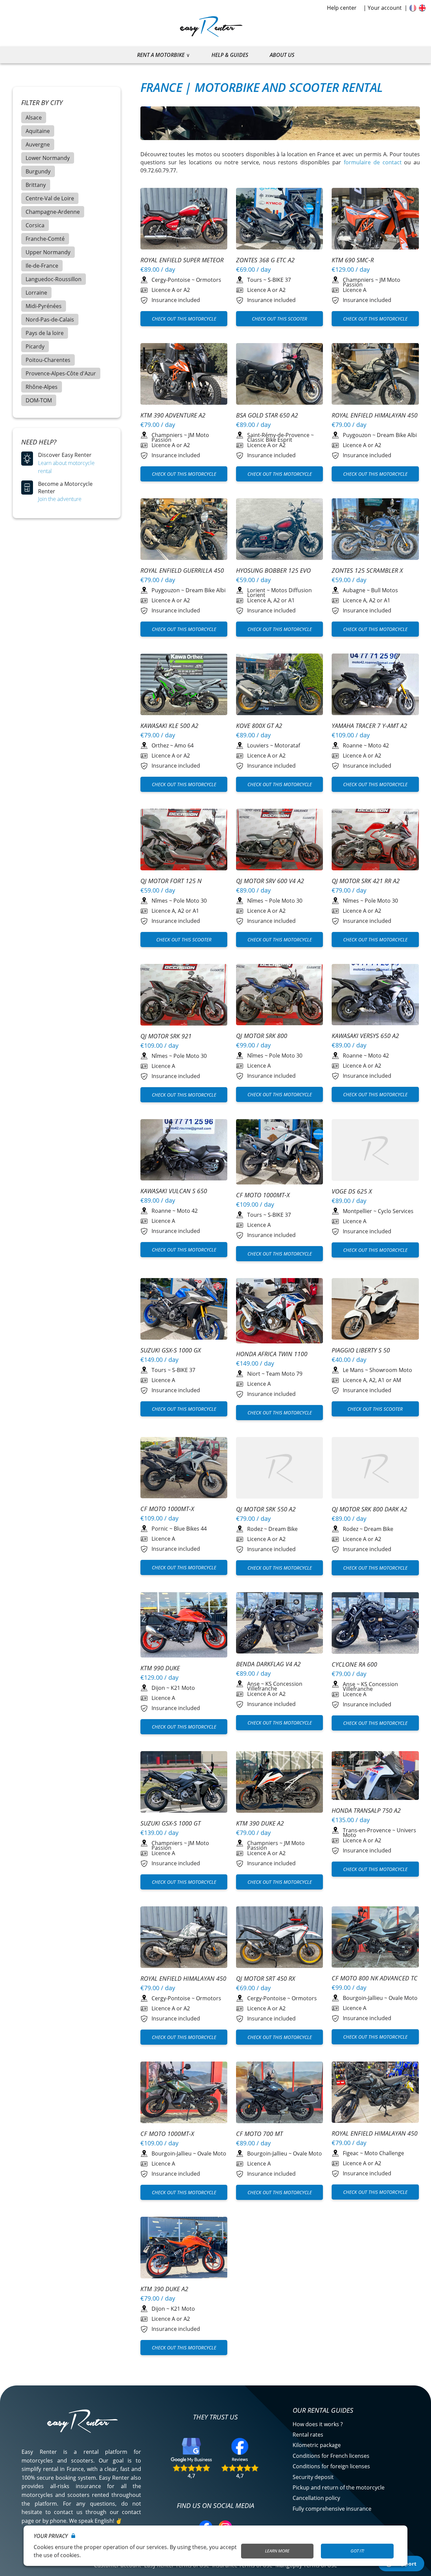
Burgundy (38, 171)
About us (282, 55)
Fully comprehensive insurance (332, 2509)
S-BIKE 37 (279, 280)
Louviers (258, 745)
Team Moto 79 (284, 1374)
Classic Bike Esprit (270, 440)
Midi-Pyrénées (44, 306)
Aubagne (354, 590)
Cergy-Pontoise (171, 280)
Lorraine (36, 293)
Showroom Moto (391, 1370)
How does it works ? (318, 2424)
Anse (253, 1684)
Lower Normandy (48, 158)
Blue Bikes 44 (190, 1529)
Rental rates (308, 2435)
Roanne (353, 745)
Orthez (160, 745)
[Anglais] (422, 8)
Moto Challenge (384, 2153)
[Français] (413, 8)
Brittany (36, 185)
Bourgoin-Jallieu (363, 1998)
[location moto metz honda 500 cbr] (375, 530)
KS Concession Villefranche (275, 1686)
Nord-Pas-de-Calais (50, 320)
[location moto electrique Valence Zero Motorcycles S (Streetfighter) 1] (184, 841)
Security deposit (313, 2477)
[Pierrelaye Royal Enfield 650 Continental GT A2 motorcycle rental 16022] (184, 220)
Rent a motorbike (161, 55)
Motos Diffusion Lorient (279, 593)
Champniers (358, 280)
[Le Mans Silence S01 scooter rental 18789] (375, 1310)
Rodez (255, 1529)
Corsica (35, 225)
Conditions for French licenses (331, 2456)
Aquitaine (38, 131)
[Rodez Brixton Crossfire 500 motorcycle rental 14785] (280, 1469)
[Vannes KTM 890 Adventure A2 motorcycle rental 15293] (184, 1626)
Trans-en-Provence (367, 1830)
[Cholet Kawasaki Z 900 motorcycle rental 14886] (280, 220)
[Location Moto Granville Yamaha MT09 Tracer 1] (375, 2093)
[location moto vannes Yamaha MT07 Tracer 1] (280, 530)
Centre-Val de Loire (50, 198)
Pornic (160, 1529)
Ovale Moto (403, 1998)
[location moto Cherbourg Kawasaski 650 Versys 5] (375, 375)
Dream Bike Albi (397, 435)
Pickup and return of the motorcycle (339, 2487)
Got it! (357, 2551)
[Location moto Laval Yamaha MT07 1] (375, 220)
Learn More (277, 2551)
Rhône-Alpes (42, 387)
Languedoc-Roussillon (54, 279)
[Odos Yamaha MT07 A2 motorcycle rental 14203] (375, 685)
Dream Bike (283, 1529)
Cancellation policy (316, 2498)
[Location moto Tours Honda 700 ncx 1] (375, 1938)
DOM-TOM (39, 400)
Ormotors (209, 280)
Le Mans (353, 1370)
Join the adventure (60, 499)
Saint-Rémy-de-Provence (278, 435)
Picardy (35, 346)
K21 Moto (183, 1688)
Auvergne (38, 144)
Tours (255, 280)
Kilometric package (317, 2445)
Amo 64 (184, 745)
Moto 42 (378, 745)
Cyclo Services (396, 1211)
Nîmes (160, 901)
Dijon (158, 1688)
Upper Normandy (48, 252)
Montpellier (357, 1211)
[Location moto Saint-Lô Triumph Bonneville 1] (280, 375)
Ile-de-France (42, 266)
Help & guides (230, 55)
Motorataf (287, 745)
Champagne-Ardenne (53, 212)
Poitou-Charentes (48, 360)
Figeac (351, 2153)
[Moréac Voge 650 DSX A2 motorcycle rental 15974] (375, 1151)
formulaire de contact (373, 162)
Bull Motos (385, 590)
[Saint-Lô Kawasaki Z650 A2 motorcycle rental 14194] (184, 685)
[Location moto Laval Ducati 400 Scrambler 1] (184, 1469)
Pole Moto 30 (190, 901)
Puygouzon (357, 435)
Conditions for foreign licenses (331, 2466)
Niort (254, 1374)
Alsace (34, 118)
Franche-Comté (45, 239)
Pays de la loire (45, 333)
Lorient (256, 590)
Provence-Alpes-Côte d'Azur (61, 373)
